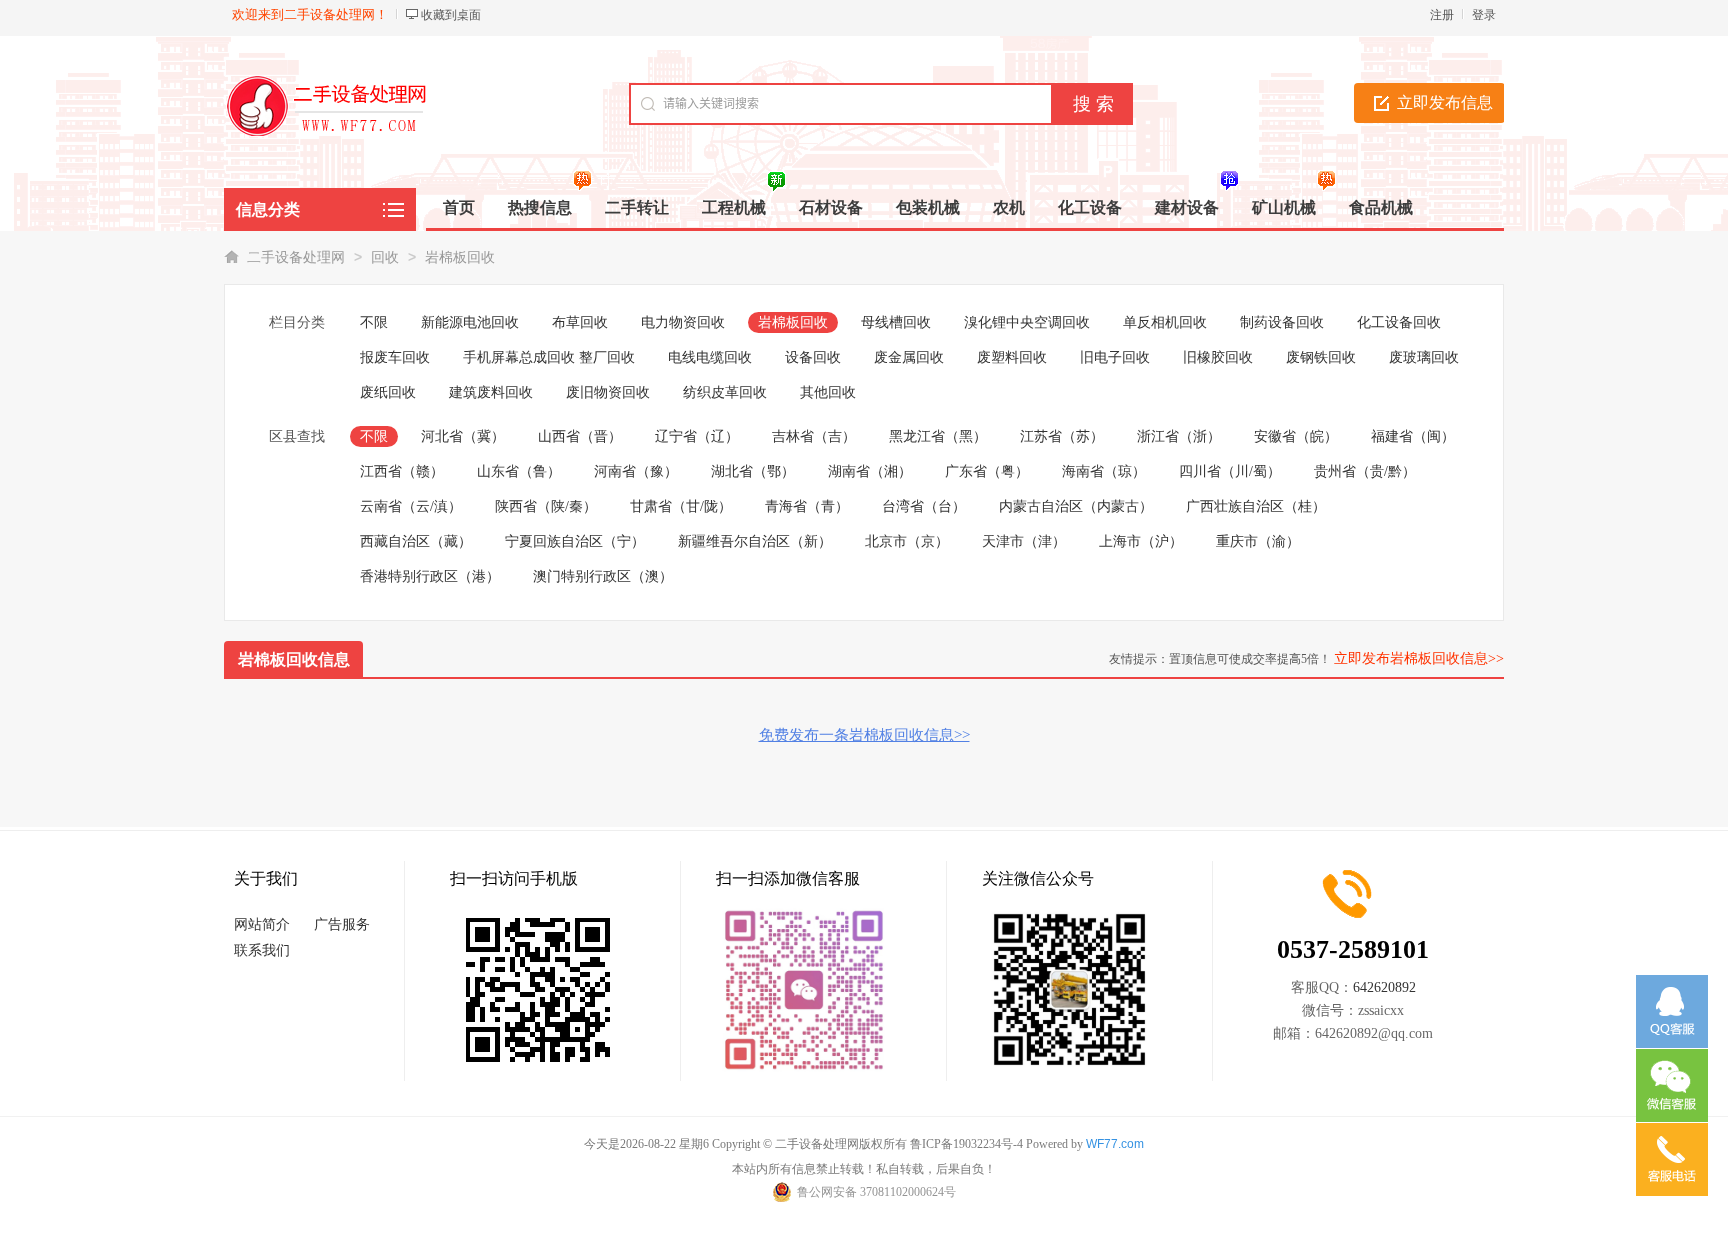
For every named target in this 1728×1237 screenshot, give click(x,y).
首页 (459, 207)
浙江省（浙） (1179, 436)
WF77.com (1115, 1144)
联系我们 (262, 950)
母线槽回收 (896, 322)
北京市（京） (907, 541)
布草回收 (580, 322)
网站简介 (262, 924)
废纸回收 (388, 392)
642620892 (1384, 987)
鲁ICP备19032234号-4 (966, 1144)
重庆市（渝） (1258, 541)
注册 (1442, 15)
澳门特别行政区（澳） (603, 576)
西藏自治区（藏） (416, 541)
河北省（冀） (463, 436)
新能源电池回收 (470, 322)
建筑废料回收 (491, 392)
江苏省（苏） (1062, 436)
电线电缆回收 (710, 357)
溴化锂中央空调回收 (1027, 322)
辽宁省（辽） (697, 436)
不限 (374, 322)
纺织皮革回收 (725, 392)
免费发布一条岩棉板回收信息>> (864, 735)
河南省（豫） (636, 471)
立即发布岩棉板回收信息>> (1419, 658)
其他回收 (828, 392)
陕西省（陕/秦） (546, 506)
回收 (385, 257)
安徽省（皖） (1296, 436)
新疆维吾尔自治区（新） (755, 541)
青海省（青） (807, 506)
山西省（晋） (580, 436)
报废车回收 (395, 357)
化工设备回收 (1399, 322)
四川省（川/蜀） (1230, 471)
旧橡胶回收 (1218, 357)
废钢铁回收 (1321, 357)
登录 (1484, 15)
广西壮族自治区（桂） (1256, 506)
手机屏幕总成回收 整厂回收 (549, 357)
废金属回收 (909, 357)
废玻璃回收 (1424, 357)
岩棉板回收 (460, 257)
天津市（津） (1024, 541)
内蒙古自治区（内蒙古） (1076, 506)
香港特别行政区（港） (430, 576)
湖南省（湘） (870, 471)
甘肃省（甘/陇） (681, 506)
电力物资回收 (683, 322)
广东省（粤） (987, 471)
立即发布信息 (1445, 102)
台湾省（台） (924, 506)
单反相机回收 (1165, 322)
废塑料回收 (1012, 357)
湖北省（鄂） (753, 471)
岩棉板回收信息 (294, 659)
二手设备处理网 (296, 257)
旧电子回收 (1115, 357)
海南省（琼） (1104, 471)
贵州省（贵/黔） (1365, 471)
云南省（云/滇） (411, 506)
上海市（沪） (1141, 541)
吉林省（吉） (814, 436)
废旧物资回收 (608, 392)
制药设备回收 (1282, 322)
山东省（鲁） (519, 471)
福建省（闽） (1413, 436)
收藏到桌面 (451, 15)
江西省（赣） (402, 471)
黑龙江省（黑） (938, 436)
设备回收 (813, 357)
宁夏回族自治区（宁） (575, 541)
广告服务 (342, 924)
